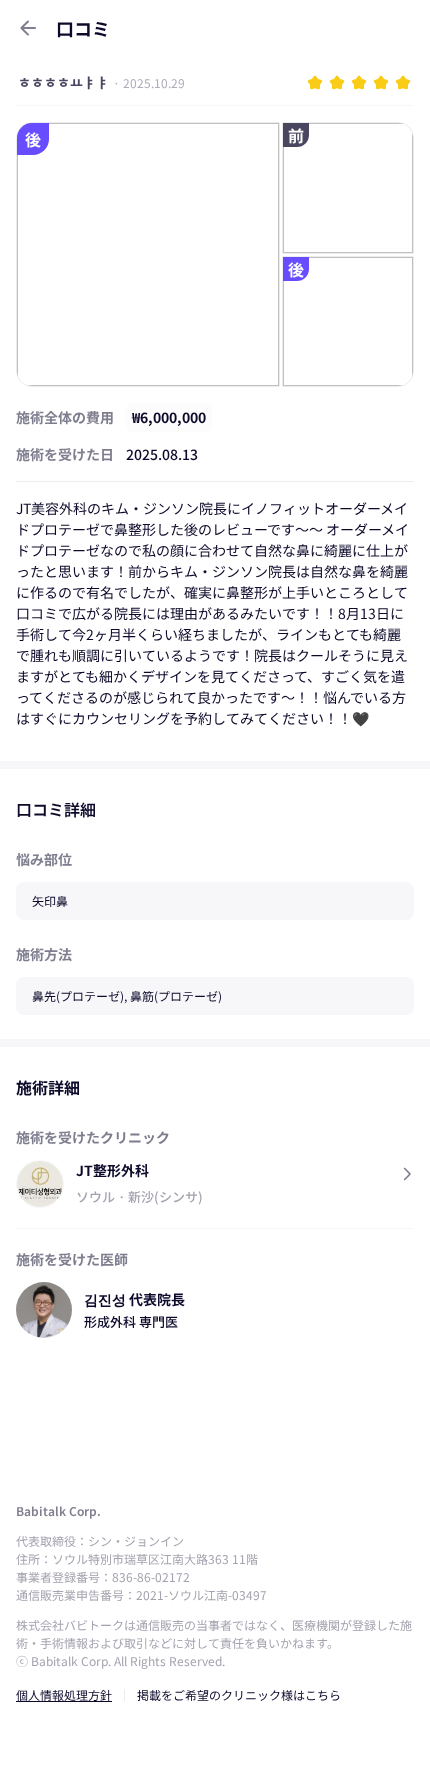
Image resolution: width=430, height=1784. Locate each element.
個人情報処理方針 (64, 1694)
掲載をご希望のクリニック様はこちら (239, 1694)
